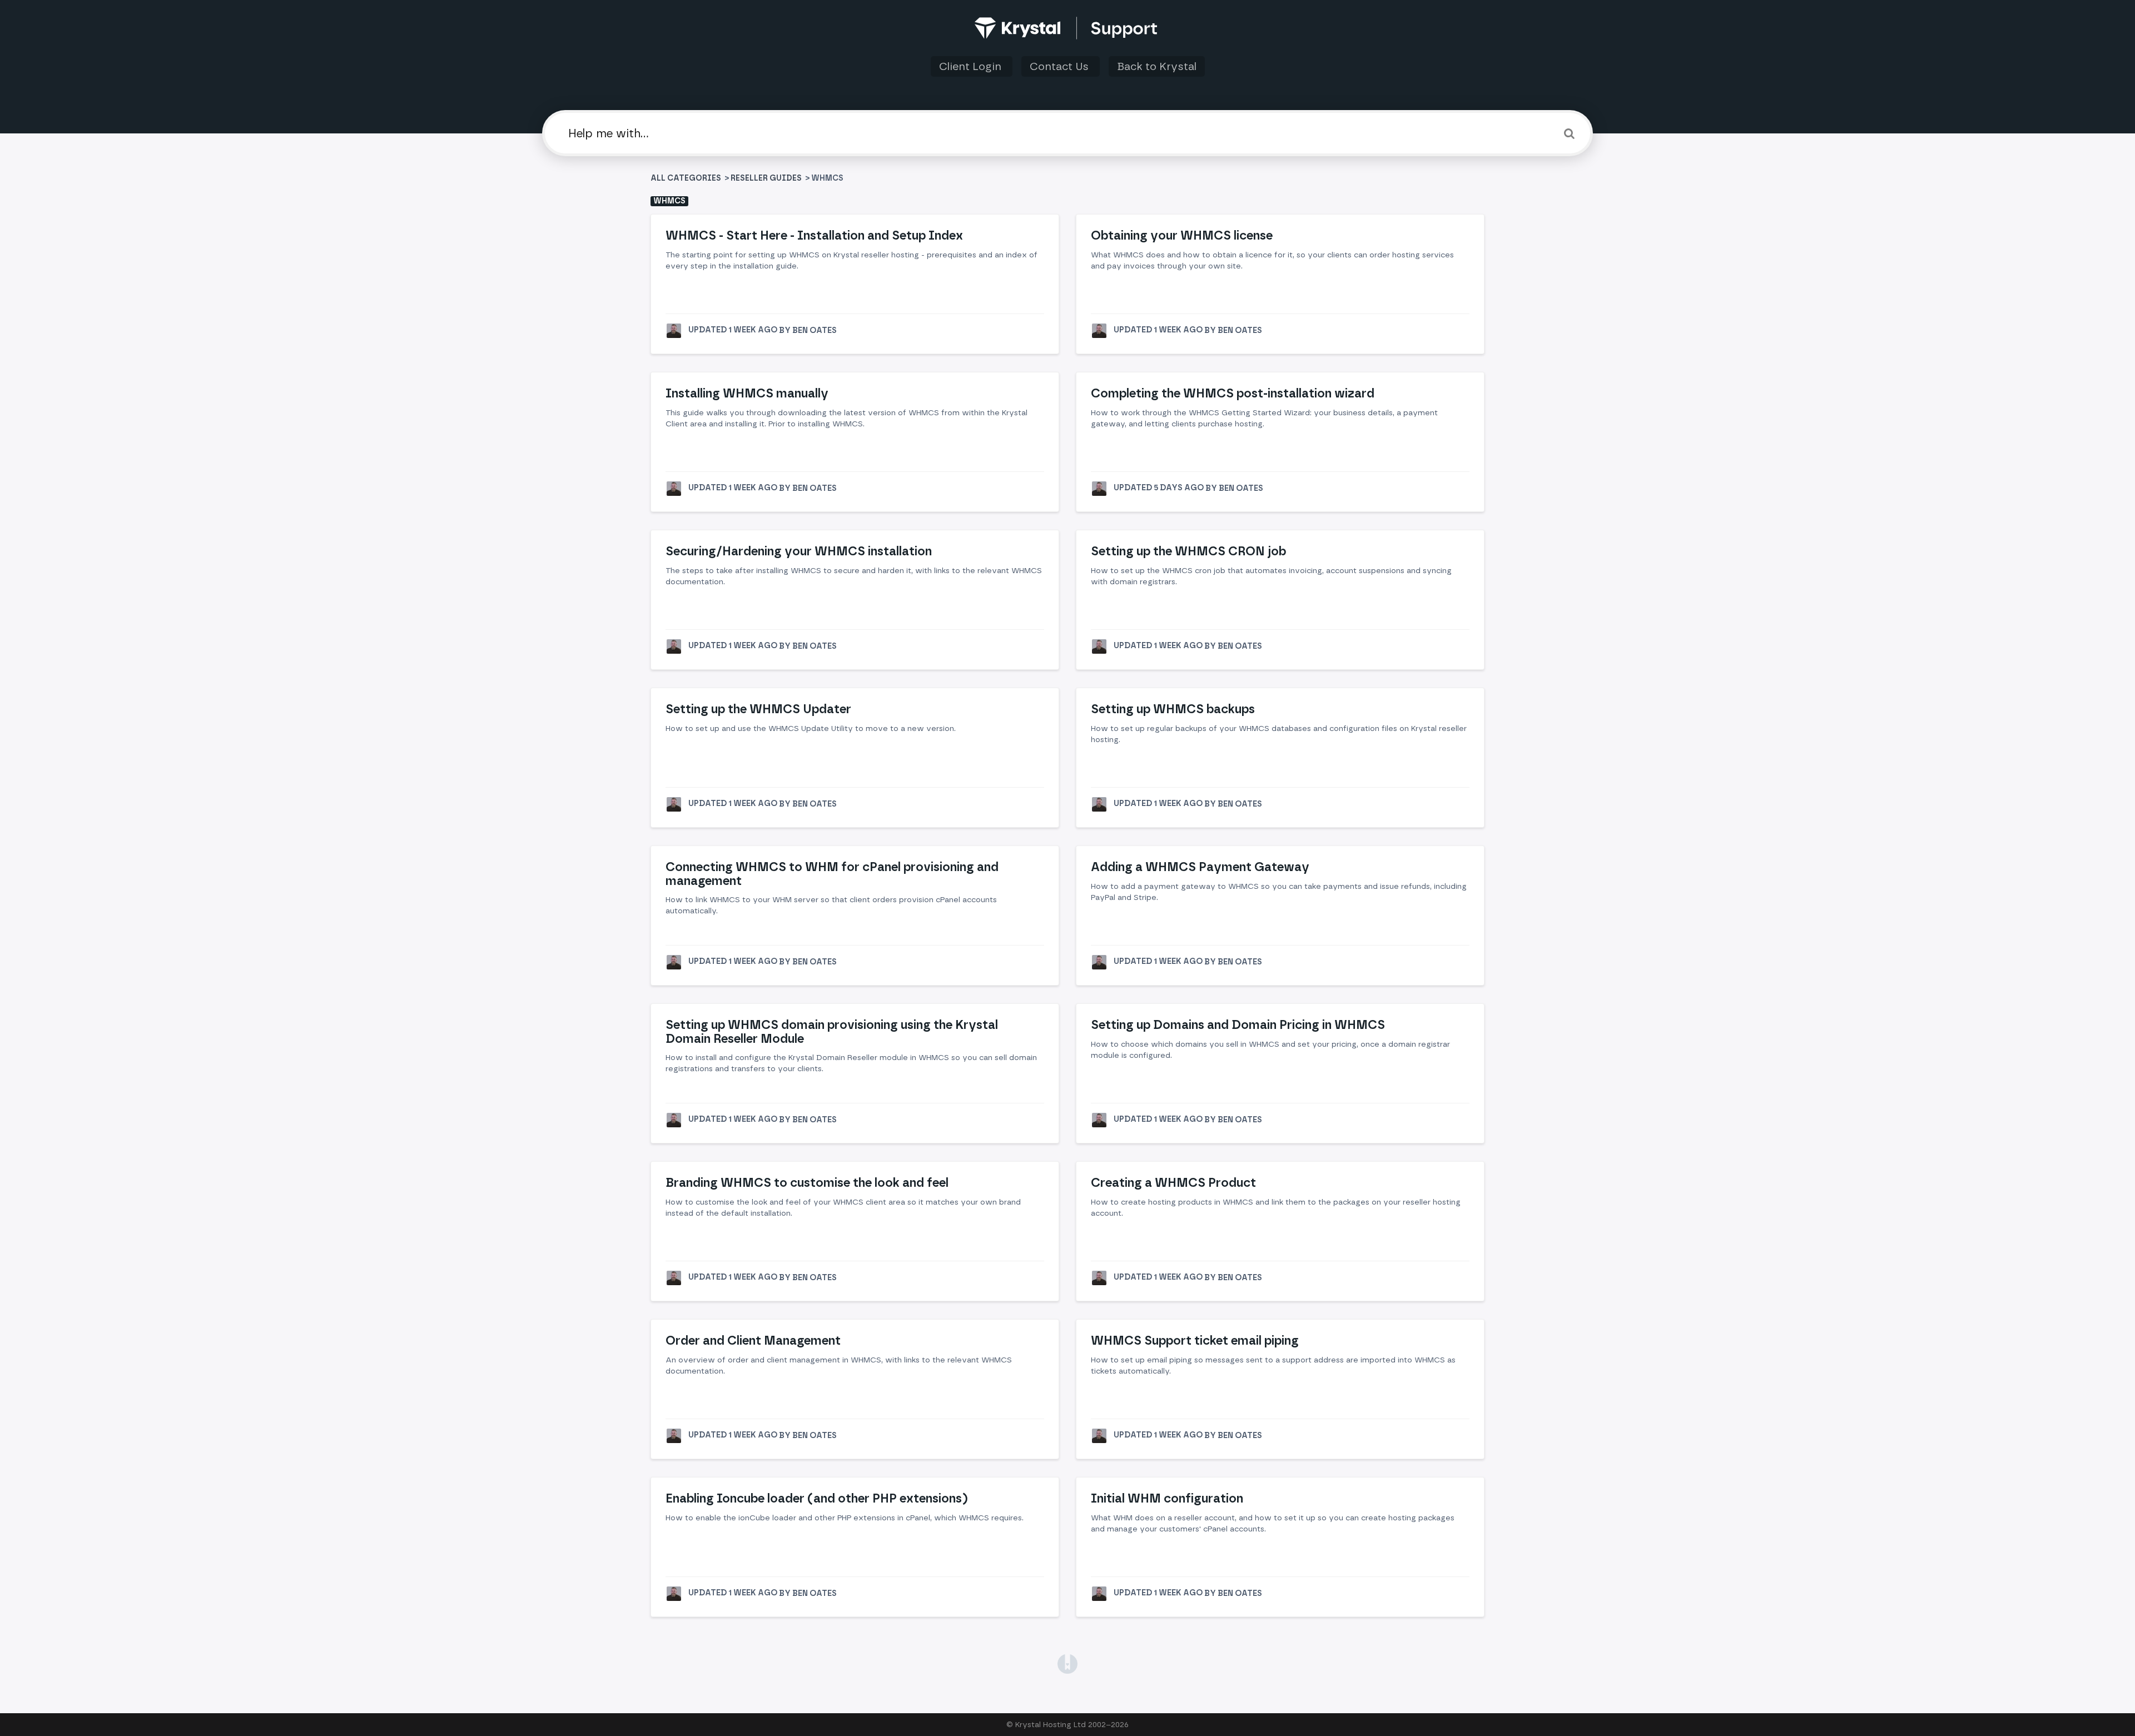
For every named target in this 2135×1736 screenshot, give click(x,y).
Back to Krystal (1157, 66)
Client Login (972, 66)
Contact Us (1061, 66)
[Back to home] (1068, 28)
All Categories (687, 178)
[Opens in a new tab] (1067, 1663)
